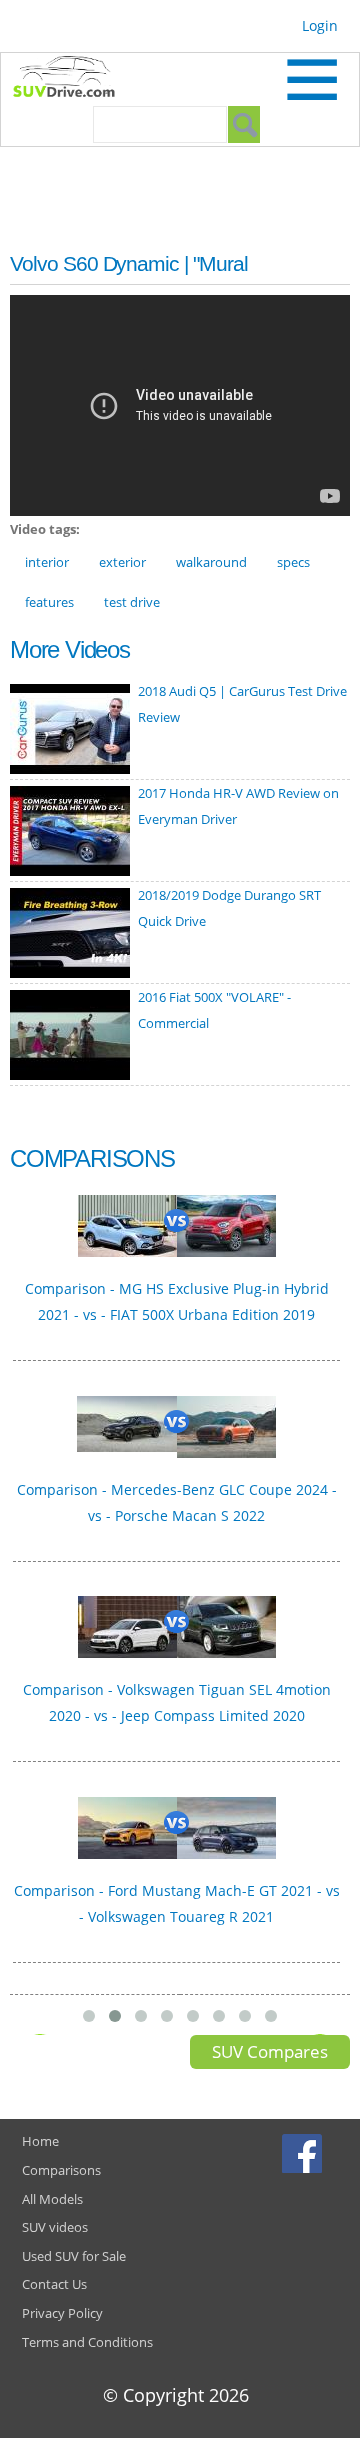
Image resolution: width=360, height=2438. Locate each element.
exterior (122, 562)
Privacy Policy (62, 2313)
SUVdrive (74, 79)
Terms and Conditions (87, 2342)
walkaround (211, 562)
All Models (52, 2199)
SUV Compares (270, 2051)
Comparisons (61, 2170)
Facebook (304, 2153)
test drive (132, 602)
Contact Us (54, 2284)
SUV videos (55, 2227)
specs (293, 562)
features (49, 602)
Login (320, 25)
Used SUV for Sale (74, 2256)
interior (47, 562)
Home (40, 2141)
